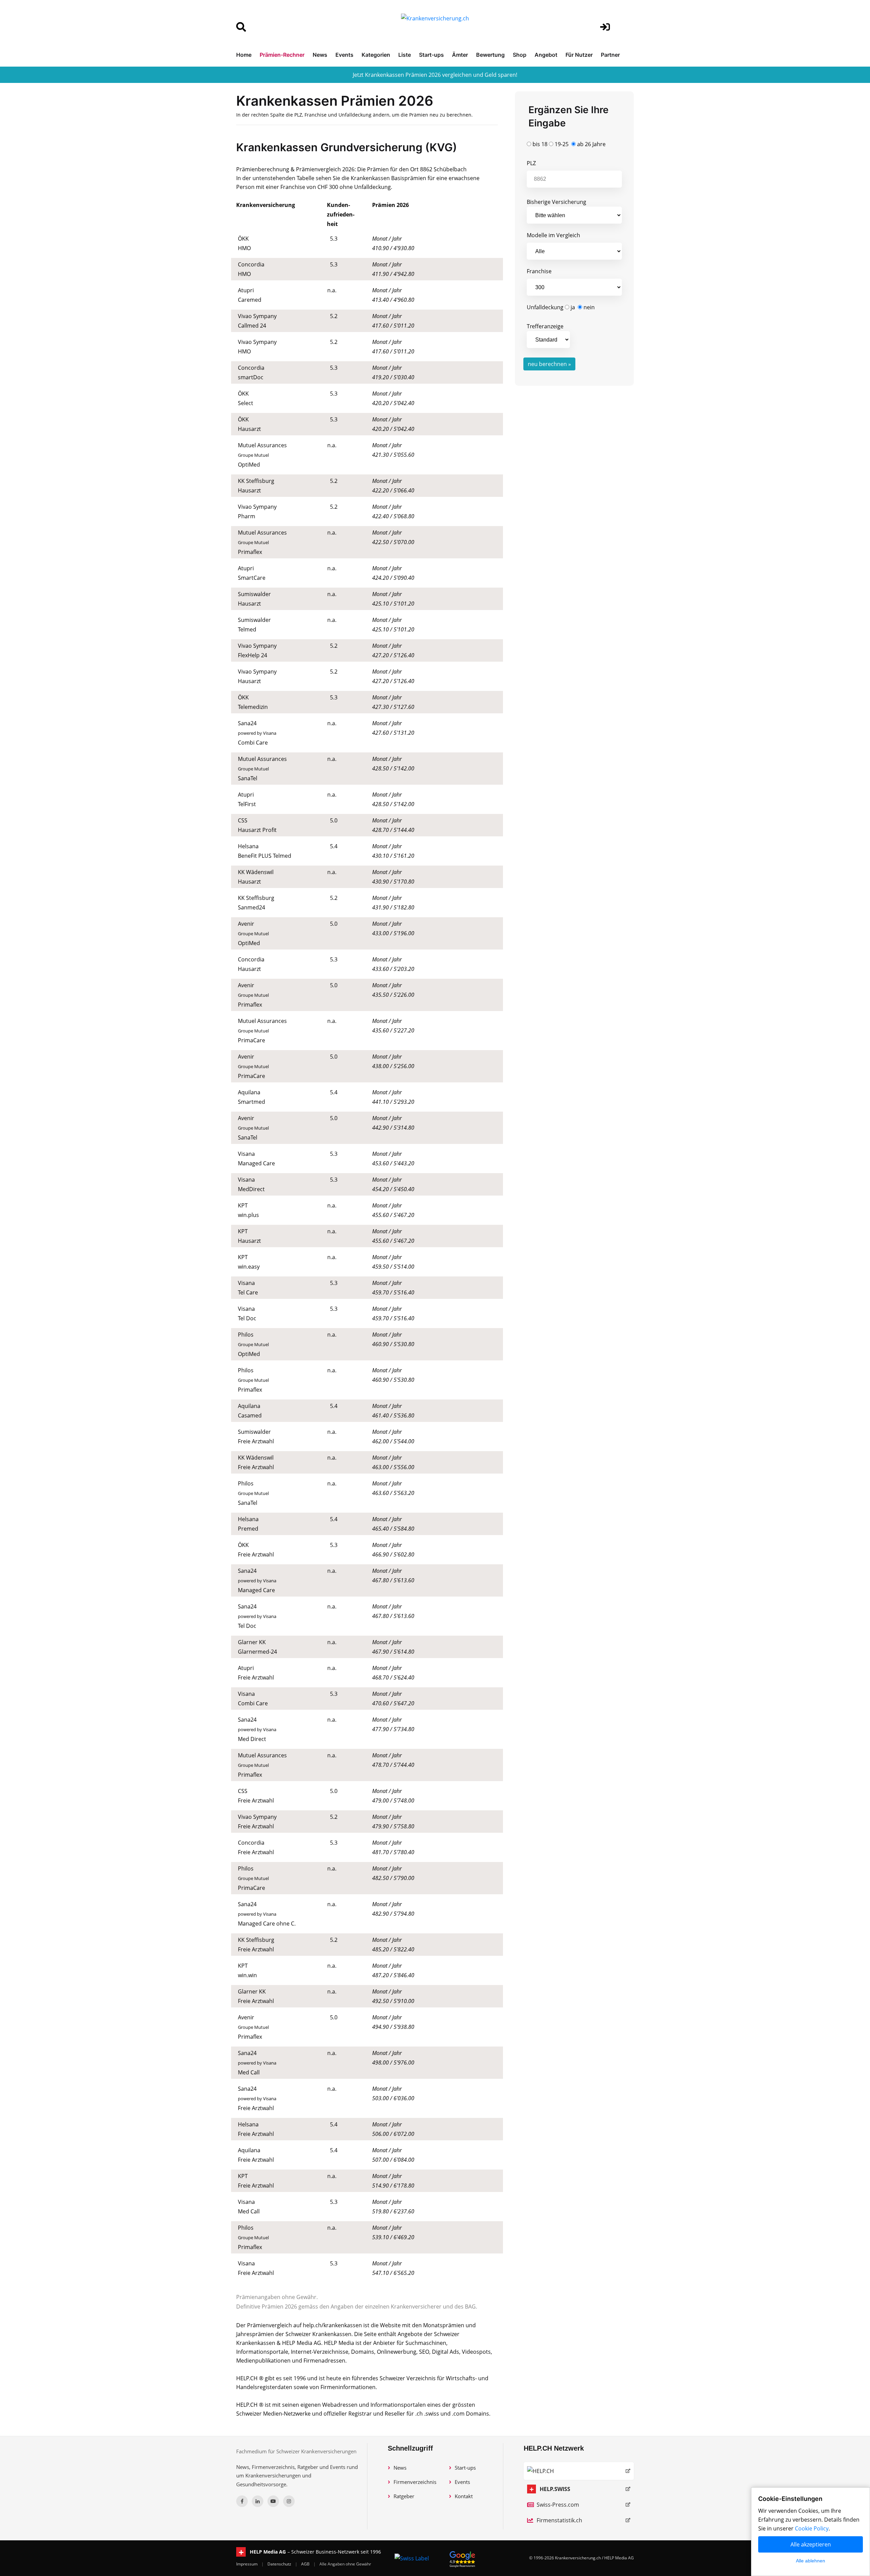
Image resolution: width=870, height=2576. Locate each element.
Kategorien (376, 55)
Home (244, 55)
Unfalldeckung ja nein (561, 307)
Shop (520, 55)
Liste (405, 55)
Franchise (539, 271)
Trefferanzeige (545, 326)
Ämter (460, 55)
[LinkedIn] (258, 2501)
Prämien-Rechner (282, 55)
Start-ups (431, 55)
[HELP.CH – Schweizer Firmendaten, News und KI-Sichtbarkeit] (579, 2471)
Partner (610, 55)
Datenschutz (280, 2564)
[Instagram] (289, 2501)
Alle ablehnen (811, 2561)
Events (344, 55)
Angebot (546, 55)
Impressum (247, 2564)
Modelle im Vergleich (553, 235)
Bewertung (490, 55)
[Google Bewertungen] (463, 2558)
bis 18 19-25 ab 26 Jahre (568, 144)
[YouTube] (273, 2501)
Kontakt (464, 2496)
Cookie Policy (812, 2528)
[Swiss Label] (412, 2558)
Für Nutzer (579, 55)
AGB (306, 2564)
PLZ (531, 163)
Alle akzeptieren (811, 2544)
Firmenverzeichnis (415, 2482)
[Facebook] (242, 2501)
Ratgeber (404, 2496)
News (320, 55)
